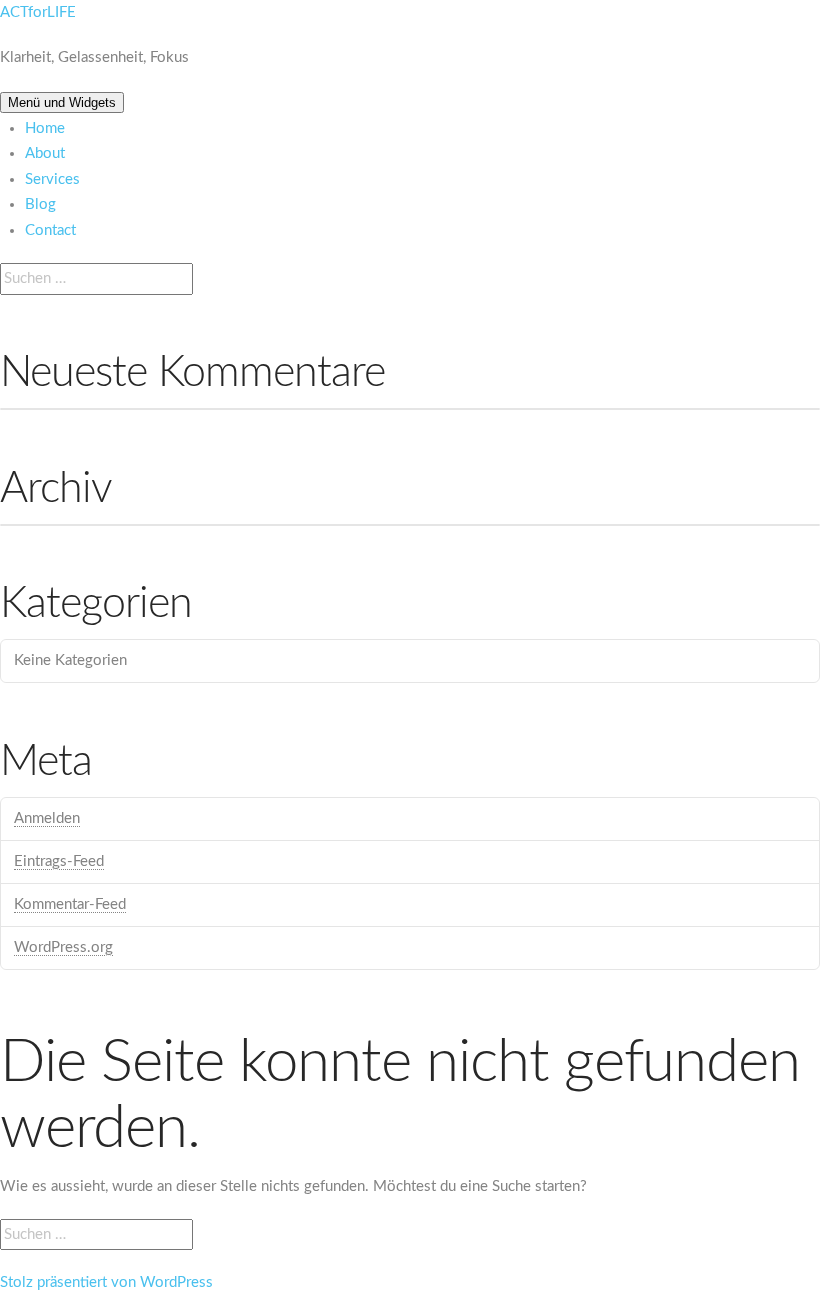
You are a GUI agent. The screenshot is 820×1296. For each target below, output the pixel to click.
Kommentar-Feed (70, 904)
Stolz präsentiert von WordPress (106, 1282)
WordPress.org (63, 947)
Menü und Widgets (62, 102)
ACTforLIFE (38, 12)
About (45, 153)
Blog (40, 204)
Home (45, 128)
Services (52, 179)
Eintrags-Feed (59, 861)
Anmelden (47, 818)
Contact (50, 230)
